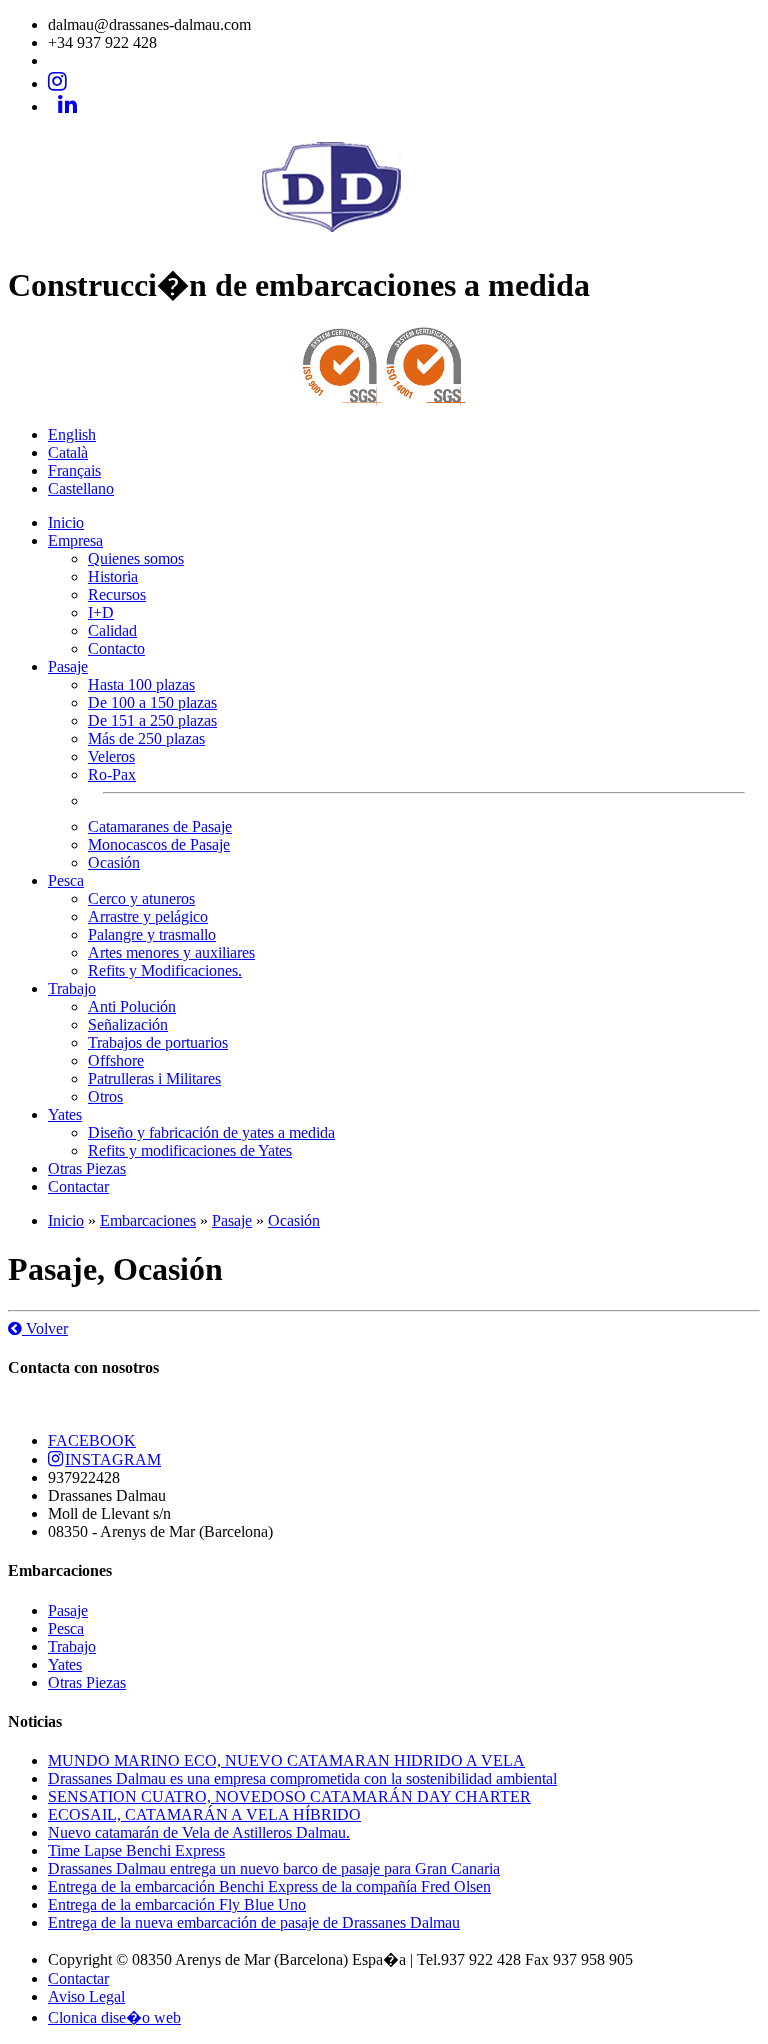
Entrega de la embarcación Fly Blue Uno (177, 1904)
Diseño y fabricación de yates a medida (211, 1132)
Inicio (66, 522)
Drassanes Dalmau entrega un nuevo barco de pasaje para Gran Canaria (274, 1868)
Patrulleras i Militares (154, 1078)
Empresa (75, 540)
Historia (113, 576)
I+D (101, 612)
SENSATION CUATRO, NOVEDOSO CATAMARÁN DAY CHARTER (289, 1796)
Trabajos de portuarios (158, 1042)
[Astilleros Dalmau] (384, 235)
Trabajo (72, 988)
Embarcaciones (148, 1220)
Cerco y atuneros (141, 898)
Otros (105, 1096)
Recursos (117, 594)
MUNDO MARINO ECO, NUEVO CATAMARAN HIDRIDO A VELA (286, 1760)
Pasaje (68, 666)
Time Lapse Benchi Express (136, 1850)
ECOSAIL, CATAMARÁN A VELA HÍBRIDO (204, 1814)
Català (68, 452)
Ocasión (114, 862)
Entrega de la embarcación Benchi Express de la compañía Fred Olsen (269, 1886)
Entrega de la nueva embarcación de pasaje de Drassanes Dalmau (254, 1922)
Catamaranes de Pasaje (160, 826)
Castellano (81, 488)
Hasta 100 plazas (141, 684)
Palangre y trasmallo (152, 934)
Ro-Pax (112, 774)
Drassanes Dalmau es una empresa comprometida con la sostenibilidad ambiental (302, 1778)
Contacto (116, 648)
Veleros (111, 756)
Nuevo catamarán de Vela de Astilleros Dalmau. (199, 1832)
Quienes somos (136, 558)
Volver (45, 1328)
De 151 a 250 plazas (152, 720)
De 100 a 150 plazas (152, 702)
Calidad (112, 630)
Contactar (78, 1186)
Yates (65, 1114)
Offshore (116, 1060)
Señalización (128, 1024)
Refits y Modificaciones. (165, 970)
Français (74, 470)
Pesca (66, 880)
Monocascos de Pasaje (159, 844)
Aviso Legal (86, 1996)
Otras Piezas (87, 1168)
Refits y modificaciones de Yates (190, 1150)
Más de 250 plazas (146, 738)
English (72, 434)
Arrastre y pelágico (148, 916)
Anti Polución (132, 1006)
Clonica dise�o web (114, 2017)
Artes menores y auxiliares (171, 952)
